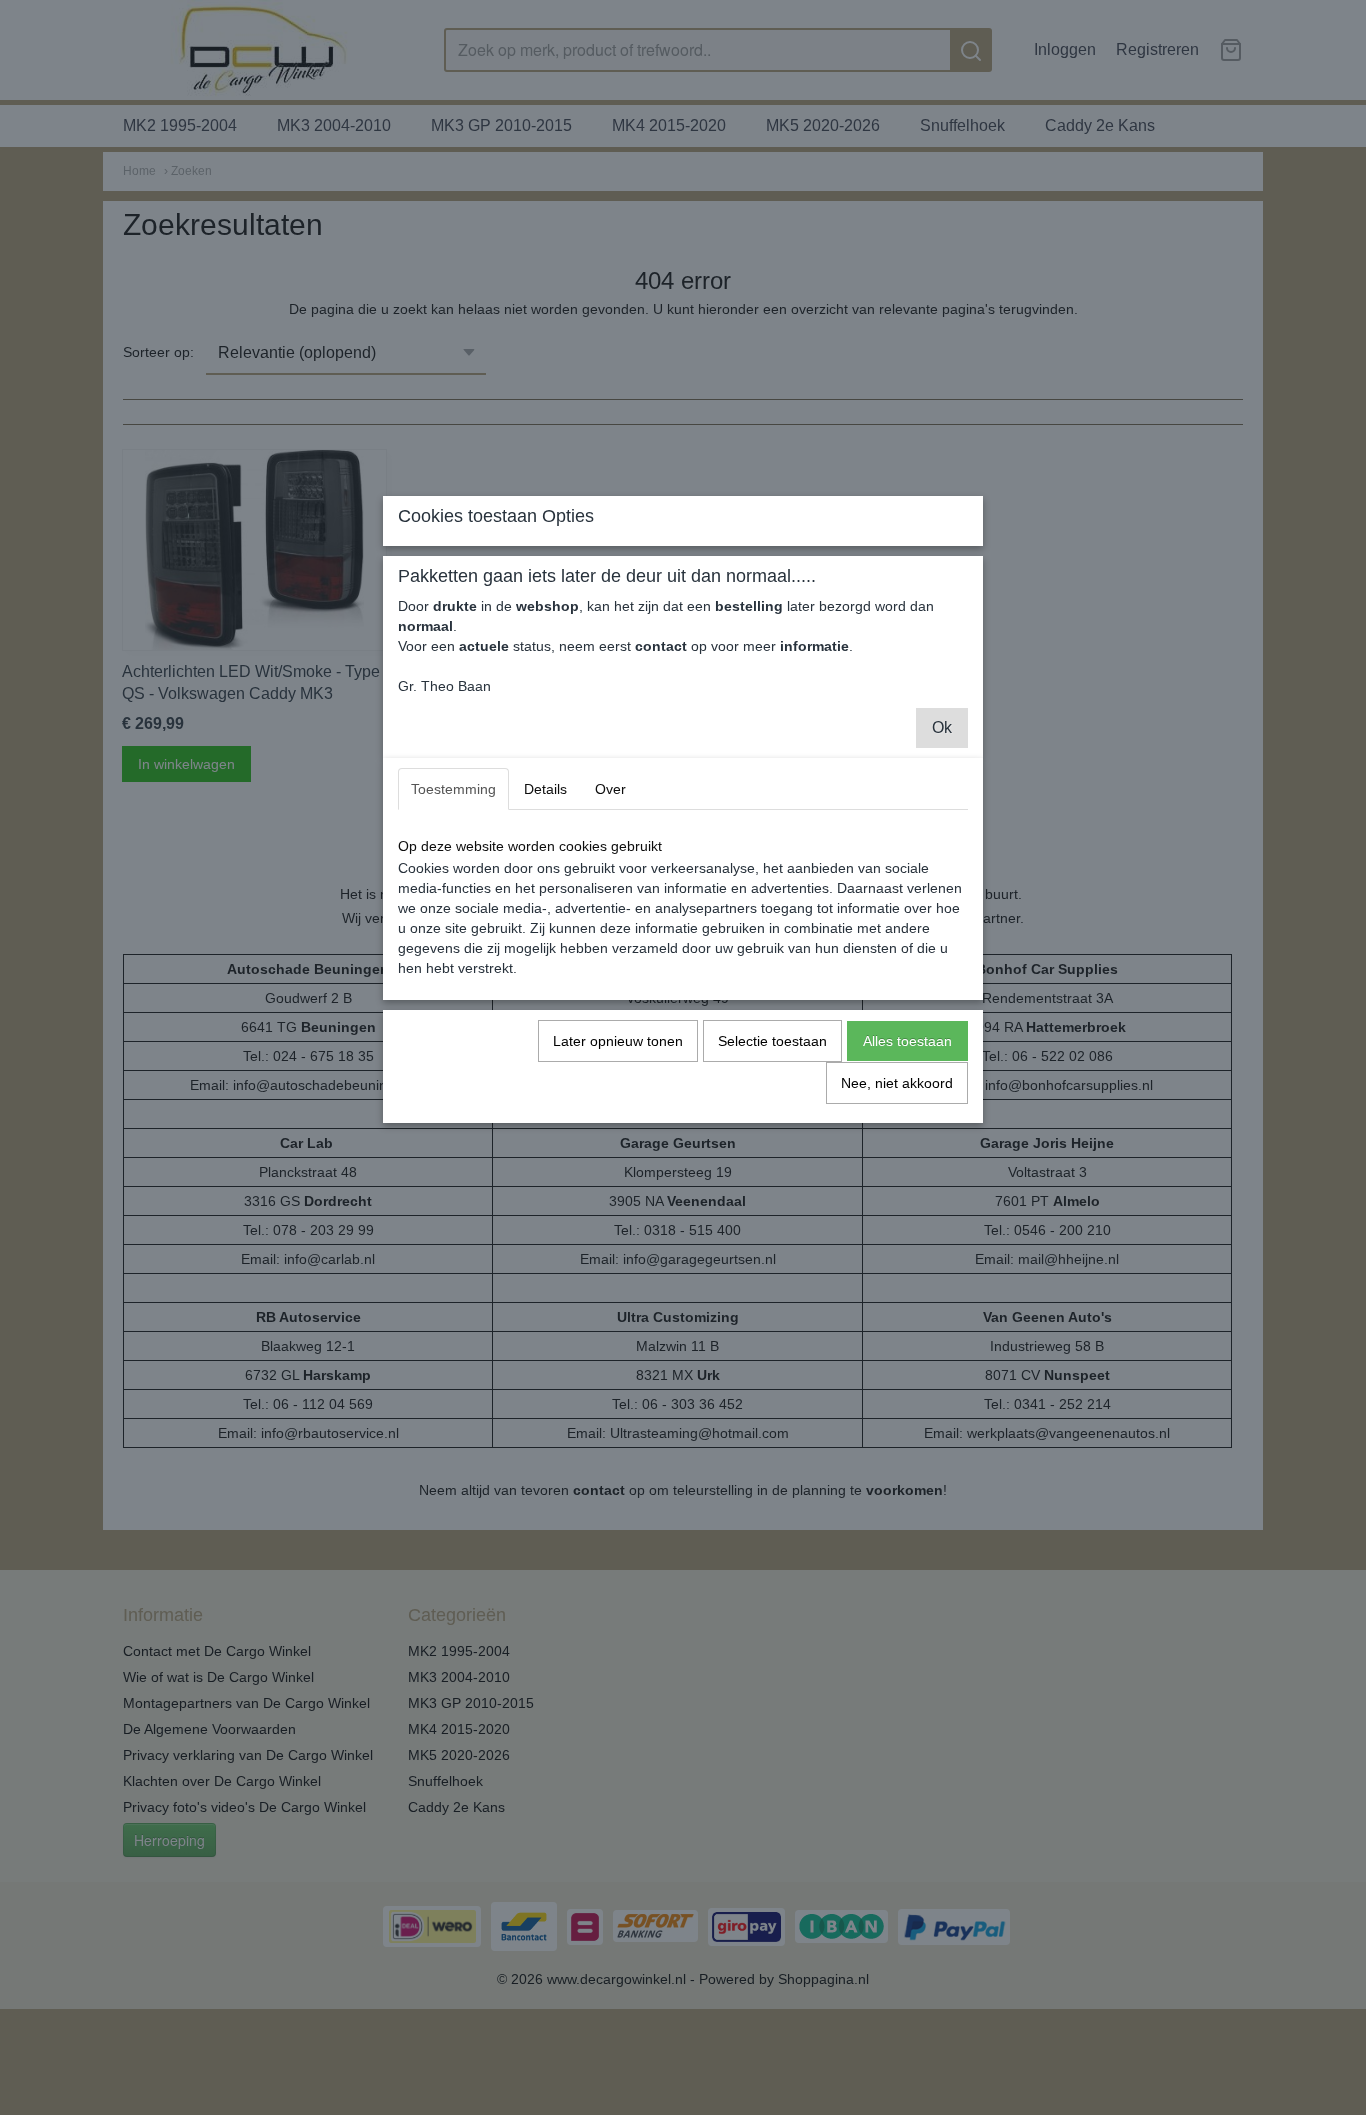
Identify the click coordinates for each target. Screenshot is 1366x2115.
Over (610, 789)
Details (545, 789)
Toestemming (453, 789)
